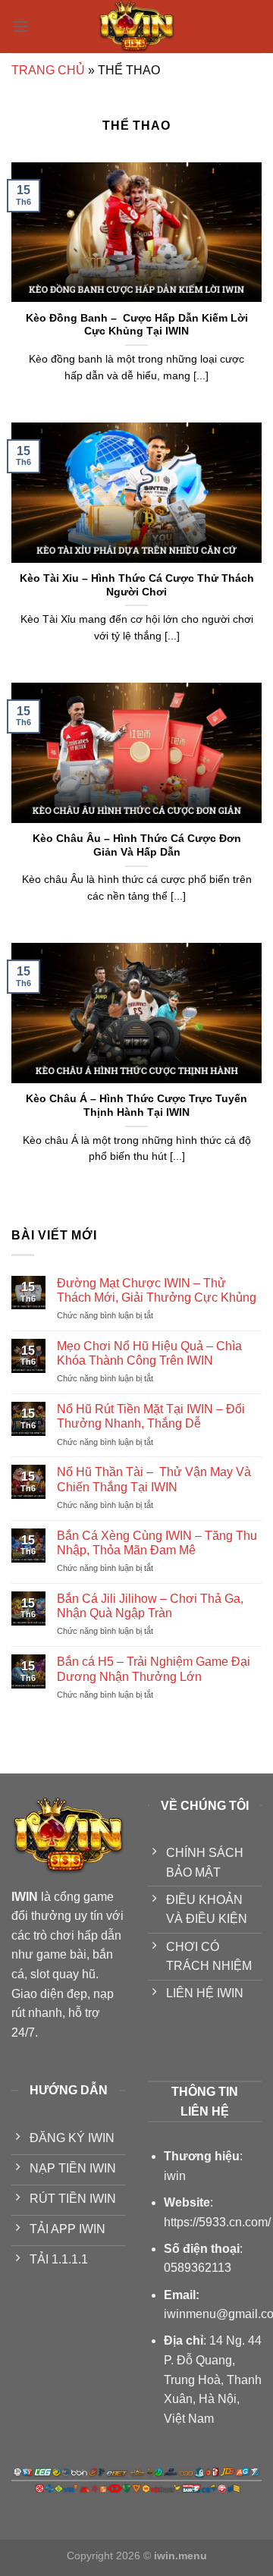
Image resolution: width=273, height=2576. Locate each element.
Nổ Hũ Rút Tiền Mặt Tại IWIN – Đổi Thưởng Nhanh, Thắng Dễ (151, 1416)
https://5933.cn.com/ (217, 2222)
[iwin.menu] (136, 27)
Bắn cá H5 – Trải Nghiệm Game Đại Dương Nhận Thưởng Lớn (154, 1669)
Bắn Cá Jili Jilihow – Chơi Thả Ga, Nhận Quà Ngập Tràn (150, 1606)
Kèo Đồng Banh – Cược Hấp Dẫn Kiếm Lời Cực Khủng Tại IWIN (137, 325)
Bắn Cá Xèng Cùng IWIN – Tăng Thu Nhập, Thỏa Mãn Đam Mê (157, 1543)
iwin (175, 2176)
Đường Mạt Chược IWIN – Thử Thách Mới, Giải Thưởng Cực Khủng (157, 1290)
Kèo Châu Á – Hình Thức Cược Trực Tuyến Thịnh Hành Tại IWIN (136, 1106)
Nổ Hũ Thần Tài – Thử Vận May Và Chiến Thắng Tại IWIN (154, 1479)
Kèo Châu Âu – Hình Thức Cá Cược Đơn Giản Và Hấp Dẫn (137, 845)
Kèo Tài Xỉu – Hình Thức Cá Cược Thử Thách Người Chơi (137, 585)
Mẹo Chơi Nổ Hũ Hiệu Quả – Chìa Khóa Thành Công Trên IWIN (149, 1353)
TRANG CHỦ (48, 70)
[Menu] (20, 26)
